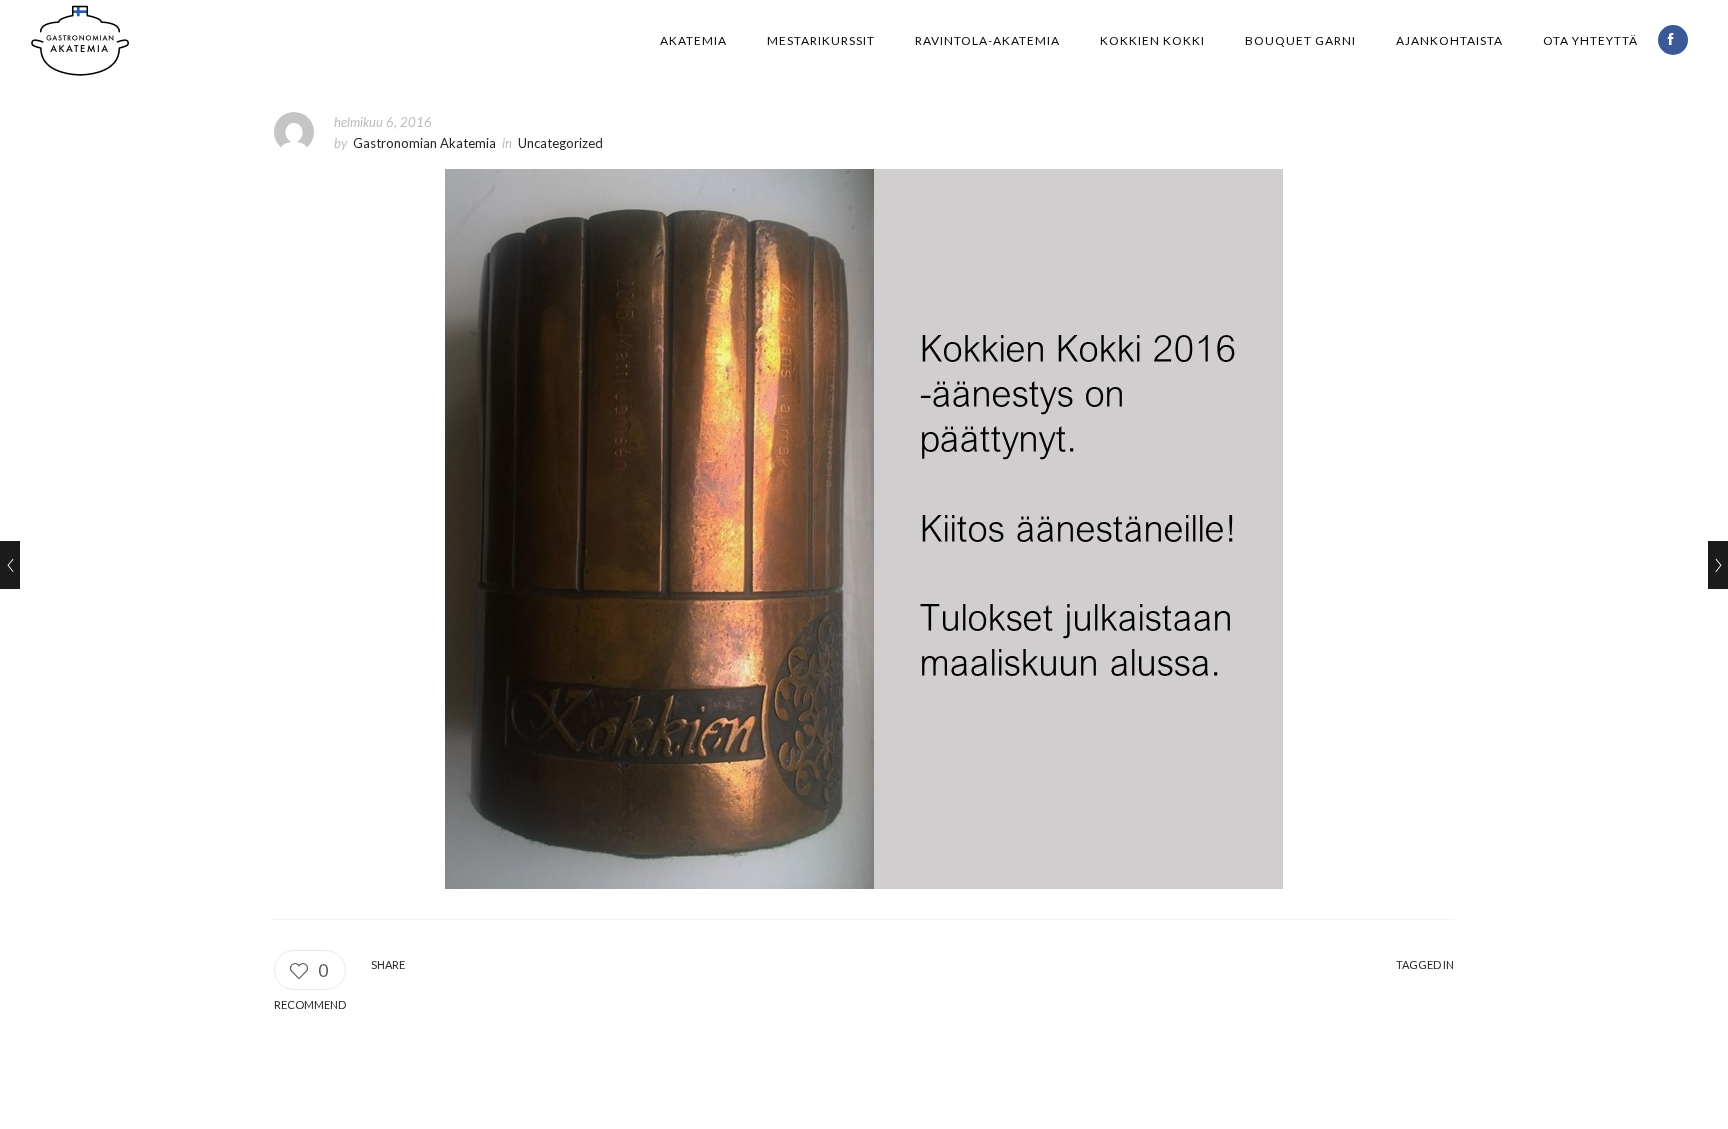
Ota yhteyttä (1590, 40)
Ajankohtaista (1449, 40)
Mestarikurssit (821, 40)
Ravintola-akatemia (987, 40)
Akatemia (693, 40)
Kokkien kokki (1152, 40)
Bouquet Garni (1300, 40)
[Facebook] (1673, 40)
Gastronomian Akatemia (424, 143)
